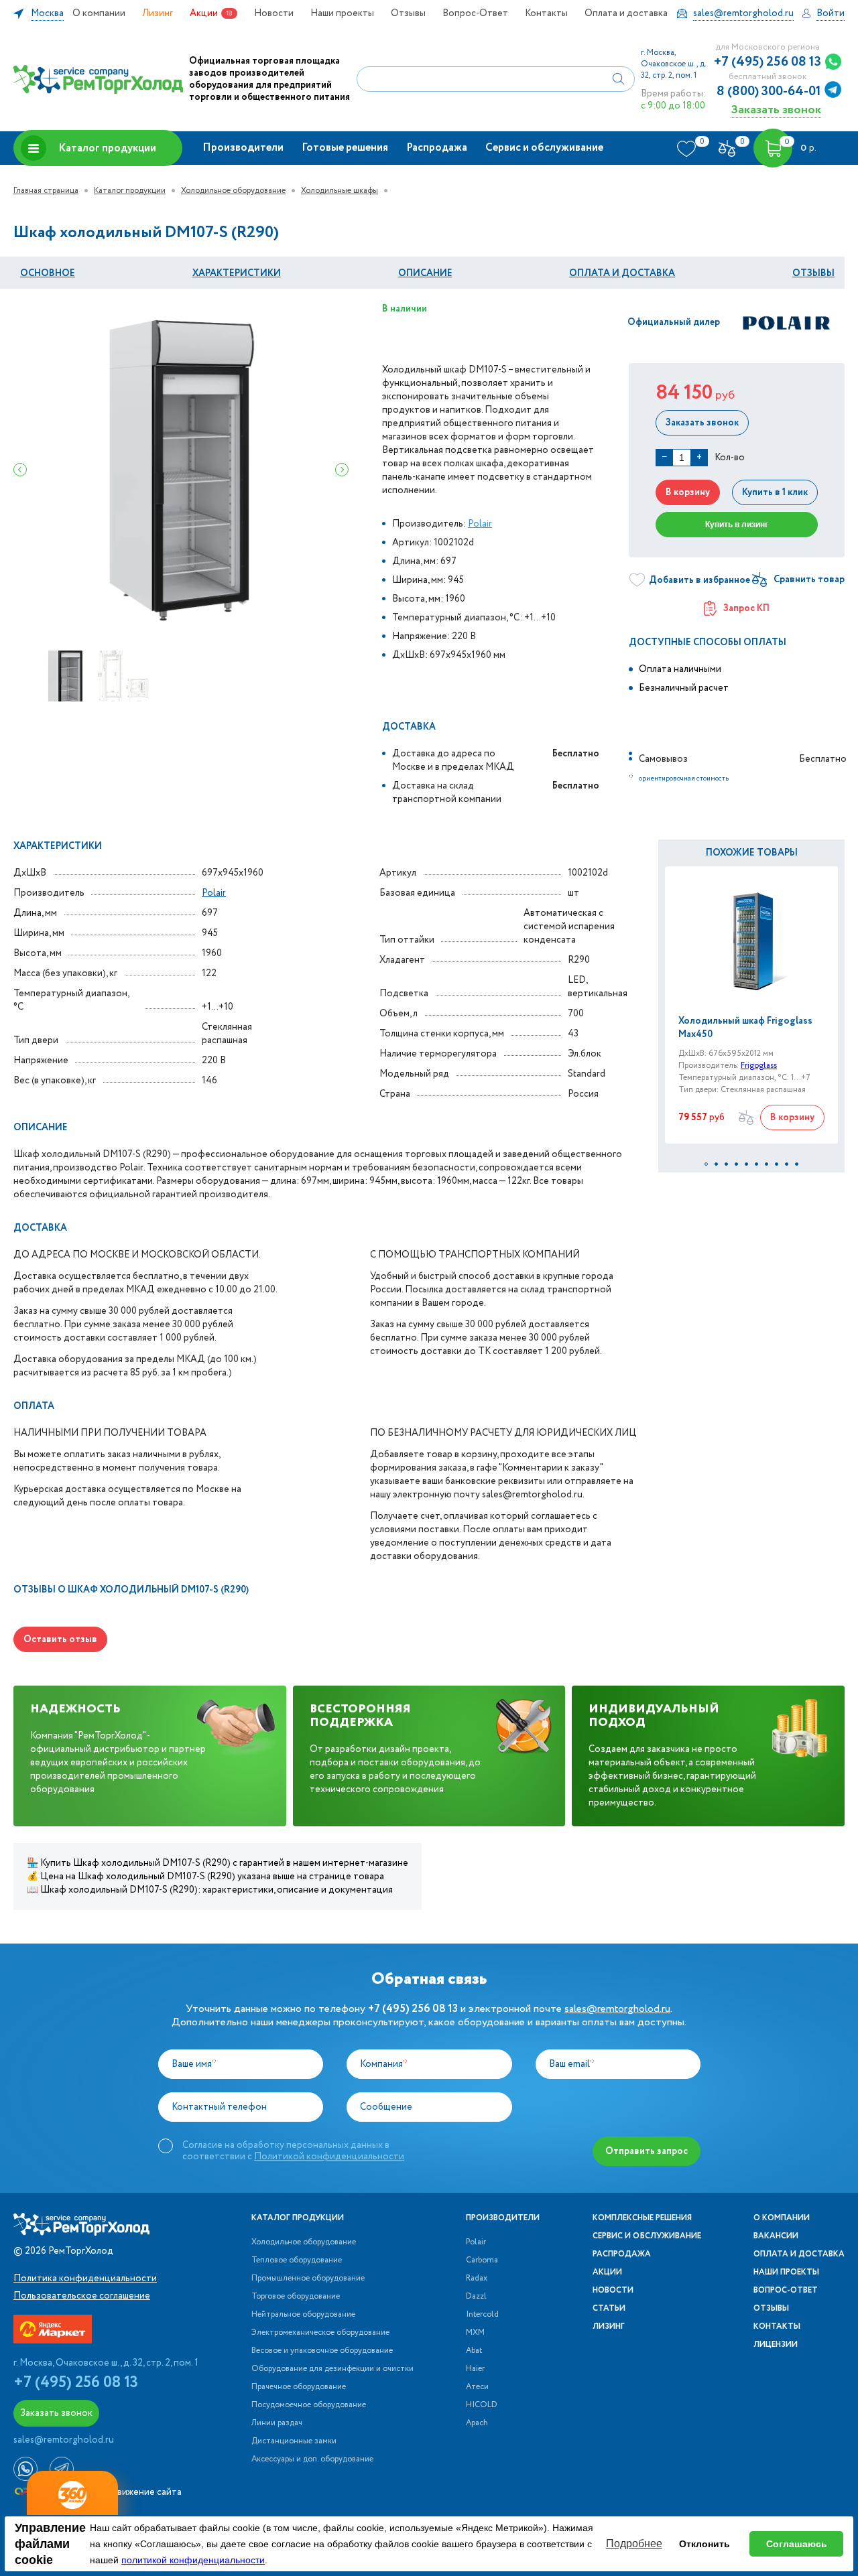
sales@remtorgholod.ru (617, 2009)
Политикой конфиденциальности (329, 2157)
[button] (706, 1164)
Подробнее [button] (634, 2544)
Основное (48, 273)
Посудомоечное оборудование (309, 2405)
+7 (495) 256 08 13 (768, 62)
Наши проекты (342, 13)
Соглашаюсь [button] (797, 2544)
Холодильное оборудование (233, 191)
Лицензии (776, 2345)
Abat (474, 2351)
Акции (204, 13)
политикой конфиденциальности (193, 2560)
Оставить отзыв (60, 1639)
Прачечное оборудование (299, 2387)
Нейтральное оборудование (303, 2315)
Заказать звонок (776, 110)
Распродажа (437, 148)
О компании (99, 13)
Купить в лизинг (737, 525)
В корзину (688, 492)
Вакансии (776, 2236)
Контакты (546, 13)
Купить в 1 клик (775, 492)
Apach (477, 2423)
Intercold (482, 2315)
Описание (425, 273)
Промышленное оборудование (308, 2279)
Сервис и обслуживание (544, 148)
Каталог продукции (107, 148)
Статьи (609, 2309)
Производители (243, 148)
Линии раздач (277, 2423)
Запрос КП (746, 608)
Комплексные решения (642, 2218)
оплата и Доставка (622, 273)
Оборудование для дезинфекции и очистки (332, 2369)
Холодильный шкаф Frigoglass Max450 (745, 1028)
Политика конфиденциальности (85, 2279)
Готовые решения (345, 148)
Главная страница (46, 191)
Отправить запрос (647, 2151)
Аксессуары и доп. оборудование (312, 2459)
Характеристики (237, 273)
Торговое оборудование (296, 2297)
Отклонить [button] (704, 2544)
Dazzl (476, 2297)
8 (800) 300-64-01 (769, 92)
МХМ (475, 2333)
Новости (274, 13)
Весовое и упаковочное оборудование (322, 2351)
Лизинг (158, 13)
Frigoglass (759, 1066)
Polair (480, 524)
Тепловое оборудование (297, 2260)
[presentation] (20, 470)
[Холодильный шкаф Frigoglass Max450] (751, 940)
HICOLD (482, 2405)
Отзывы (408, 13)
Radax (477, 2279)
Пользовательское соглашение (82, 2296)
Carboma (482, 2260)
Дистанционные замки (294, 2441)
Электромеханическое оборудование (320, 2333)
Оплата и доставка (626, 13)
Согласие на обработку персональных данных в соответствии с (293, 2151)
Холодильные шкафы (340, 191)
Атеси (477, 2387)
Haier (475, 2369)
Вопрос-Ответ (475, 13)
